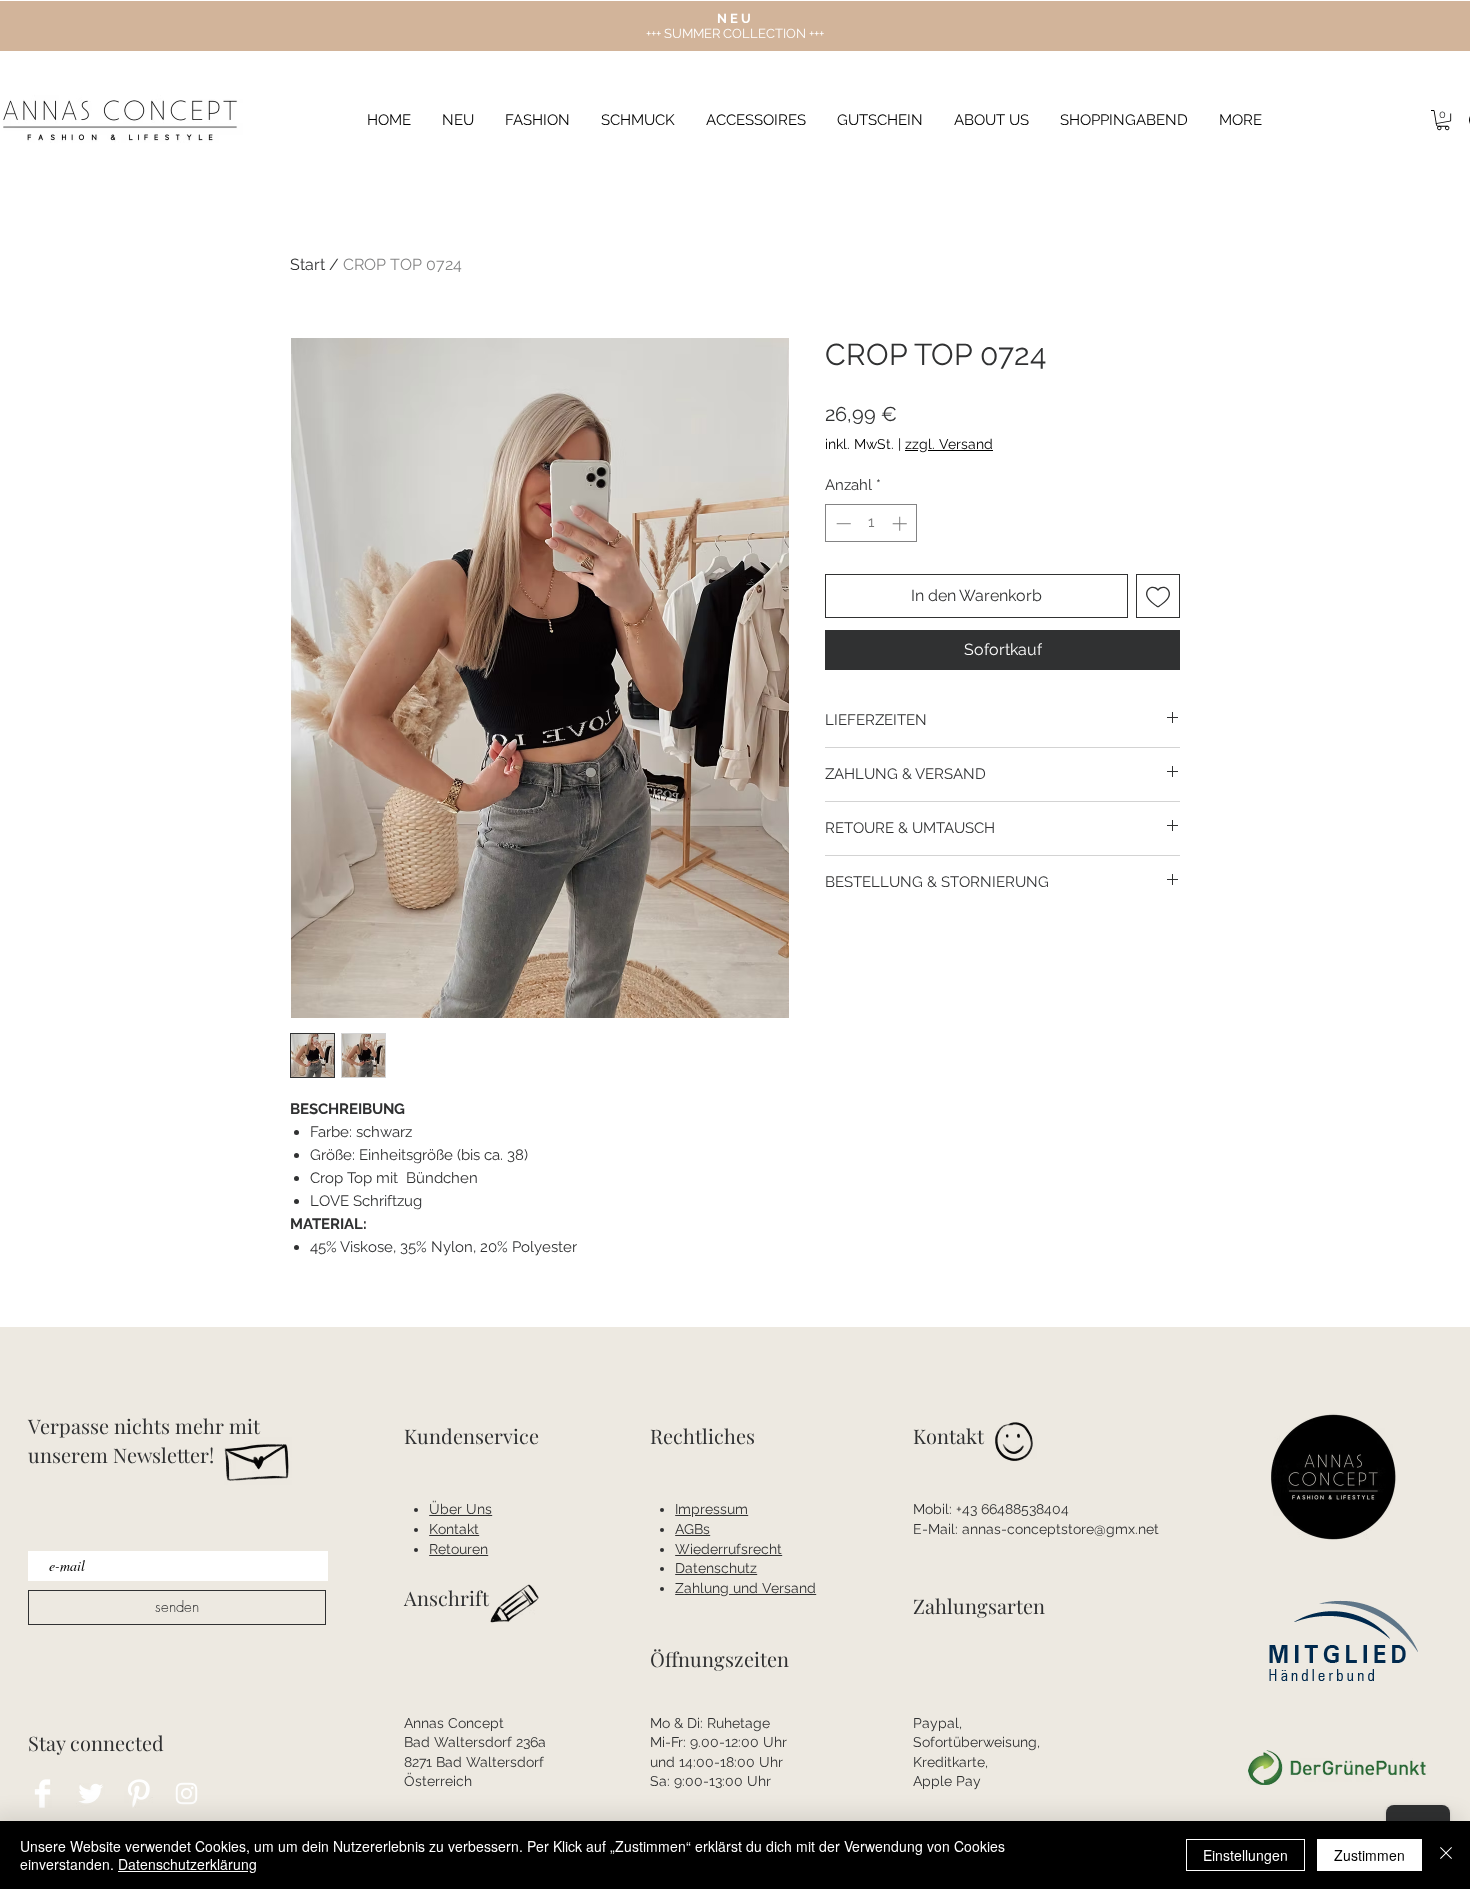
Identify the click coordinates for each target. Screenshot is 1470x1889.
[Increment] (901, 523)
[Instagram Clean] (186, 1793)
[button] (1240, 120)
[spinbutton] (871, 523)
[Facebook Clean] (42, 1793)
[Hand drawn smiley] (1015, 1444)
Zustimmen (1369, 1855)
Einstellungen (1245, 1855)
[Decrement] (841, 523)
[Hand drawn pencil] (515, 1604)
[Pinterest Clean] (138, 1793)
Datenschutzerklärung (187, 1864)
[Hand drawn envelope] (258, 1457)
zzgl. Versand (949, 444)
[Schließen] (1446, 1855)
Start (307, 264)
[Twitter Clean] (90, 1793)
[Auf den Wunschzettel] (1158, 596)
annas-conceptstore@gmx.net (1060, 1529)
